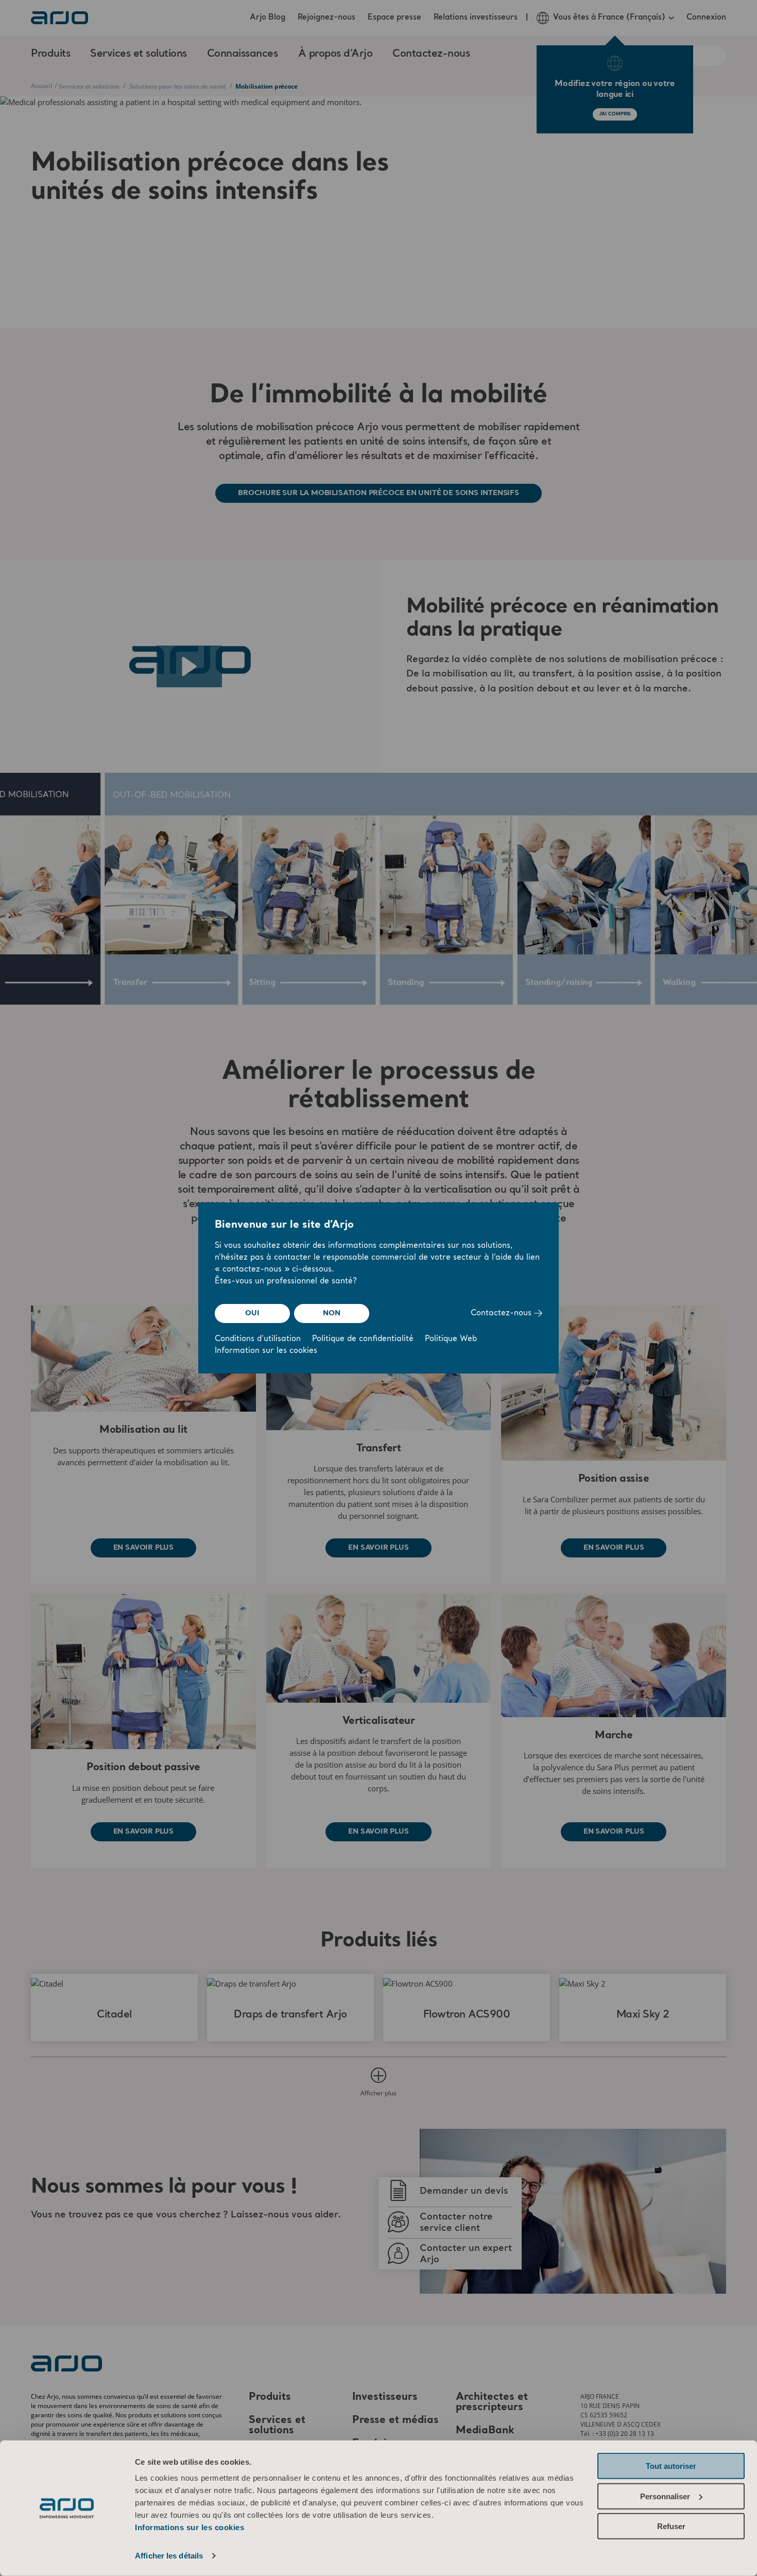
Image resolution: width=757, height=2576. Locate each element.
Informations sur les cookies (190, 2527)
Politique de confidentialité (363, 1339)
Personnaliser (665, 2496)
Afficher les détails (169, 2556)
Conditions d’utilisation (258, 1339)
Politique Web (451, 1339)
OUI (252, 1313)
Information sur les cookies (266, 1351)
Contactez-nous (502, 1314)
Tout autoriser (671, 2466)
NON (331, 1313)
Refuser (671, 2526)
